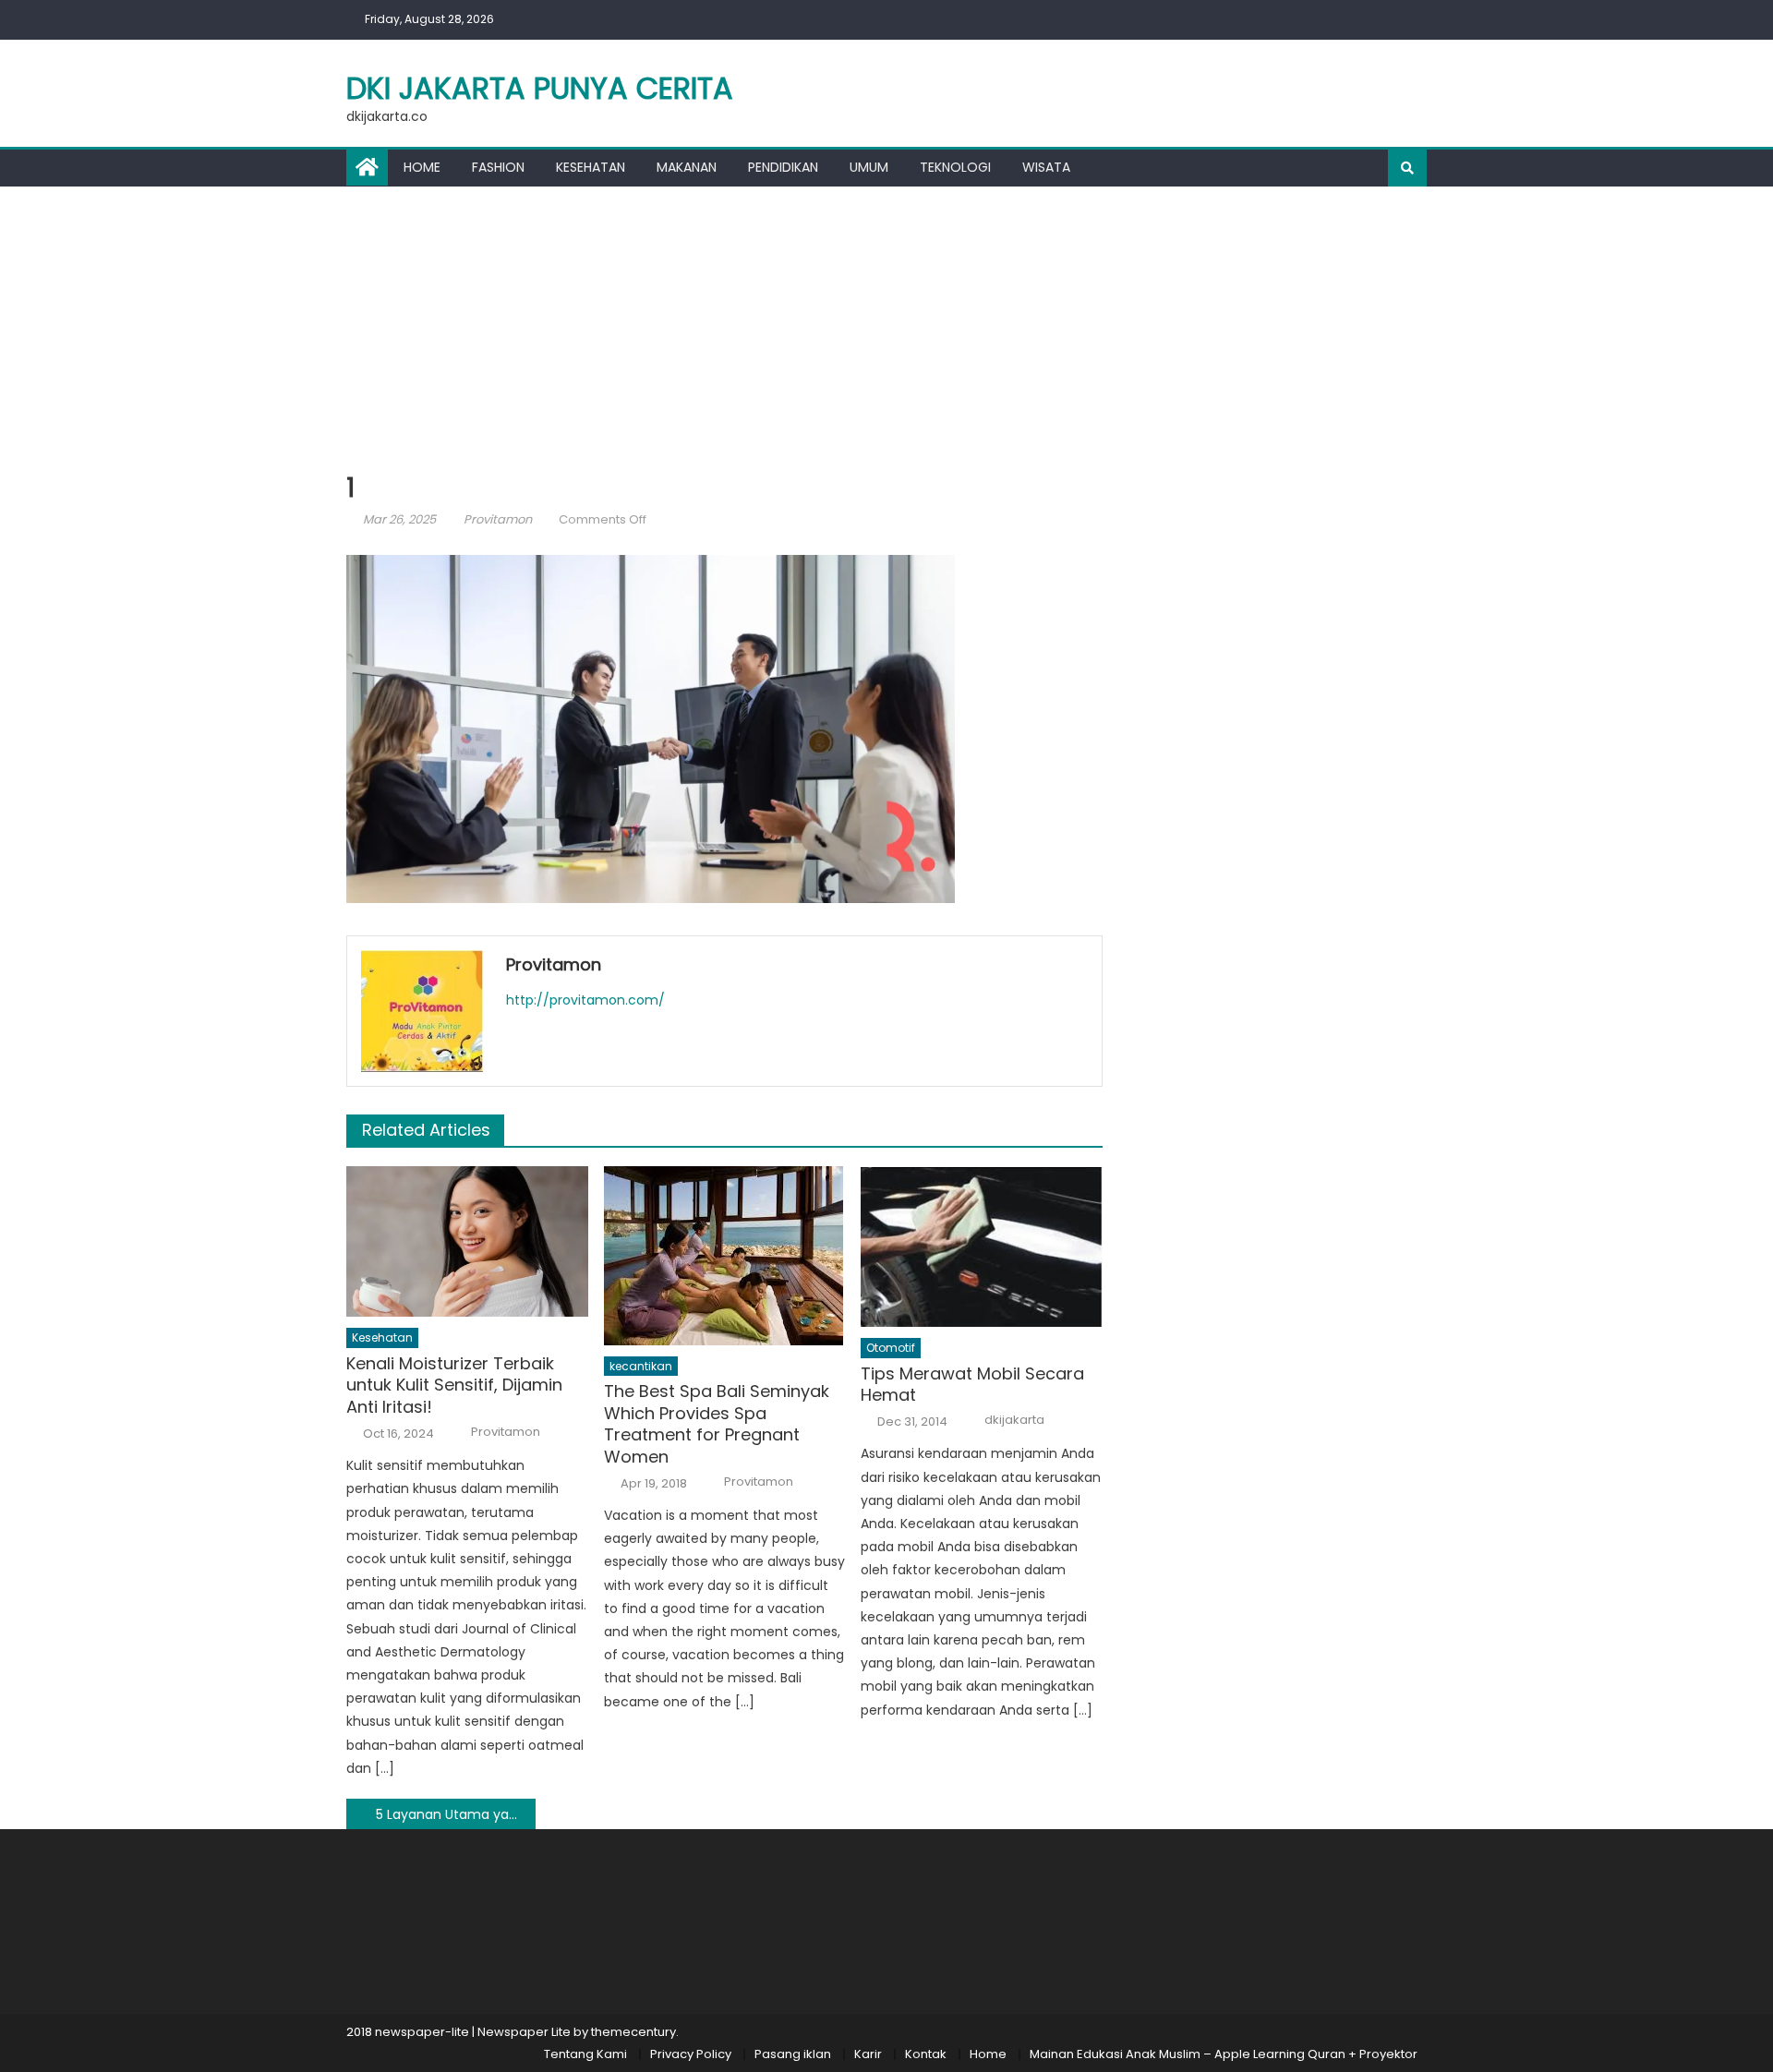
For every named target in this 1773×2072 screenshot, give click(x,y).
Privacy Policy (691, 2054)
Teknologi (955, 167)
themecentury (633, 2032)
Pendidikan (783, 167)
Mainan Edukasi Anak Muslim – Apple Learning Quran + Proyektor (1224, 2054)
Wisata (1046, 167)
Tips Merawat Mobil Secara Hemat (972, 1385)
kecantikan (641, 1366)
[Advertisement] (886, 325)
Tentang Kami (585, 2054)
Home (422, 167)
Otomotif (891, 1348)
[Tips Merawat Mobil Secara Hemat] (982, 1247)
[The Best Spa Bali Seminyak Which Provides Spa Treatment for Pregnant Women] (725, 1256)
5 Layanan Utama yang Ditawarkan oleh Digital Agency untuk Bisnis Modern (456, 1814)
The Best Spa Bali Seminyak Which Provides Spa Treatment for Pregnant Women (717, 1424)
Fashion (498, 167)
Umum (869, 167)
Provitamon (498, 519)
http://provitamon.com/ (585, 1000)
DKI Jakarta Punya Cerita (540, 88)
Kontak (926, 2054)
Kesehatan (591, 167)
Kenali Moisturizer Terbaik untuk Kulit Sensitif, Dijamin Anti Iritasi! (454, 1385)
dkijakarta (1014, 1420)
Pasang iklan (793, 2054)
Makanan (687, 167)
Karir (868, 2054)
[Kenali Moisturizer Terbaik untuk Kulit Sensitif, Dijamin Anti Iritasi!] (467, 1242)
